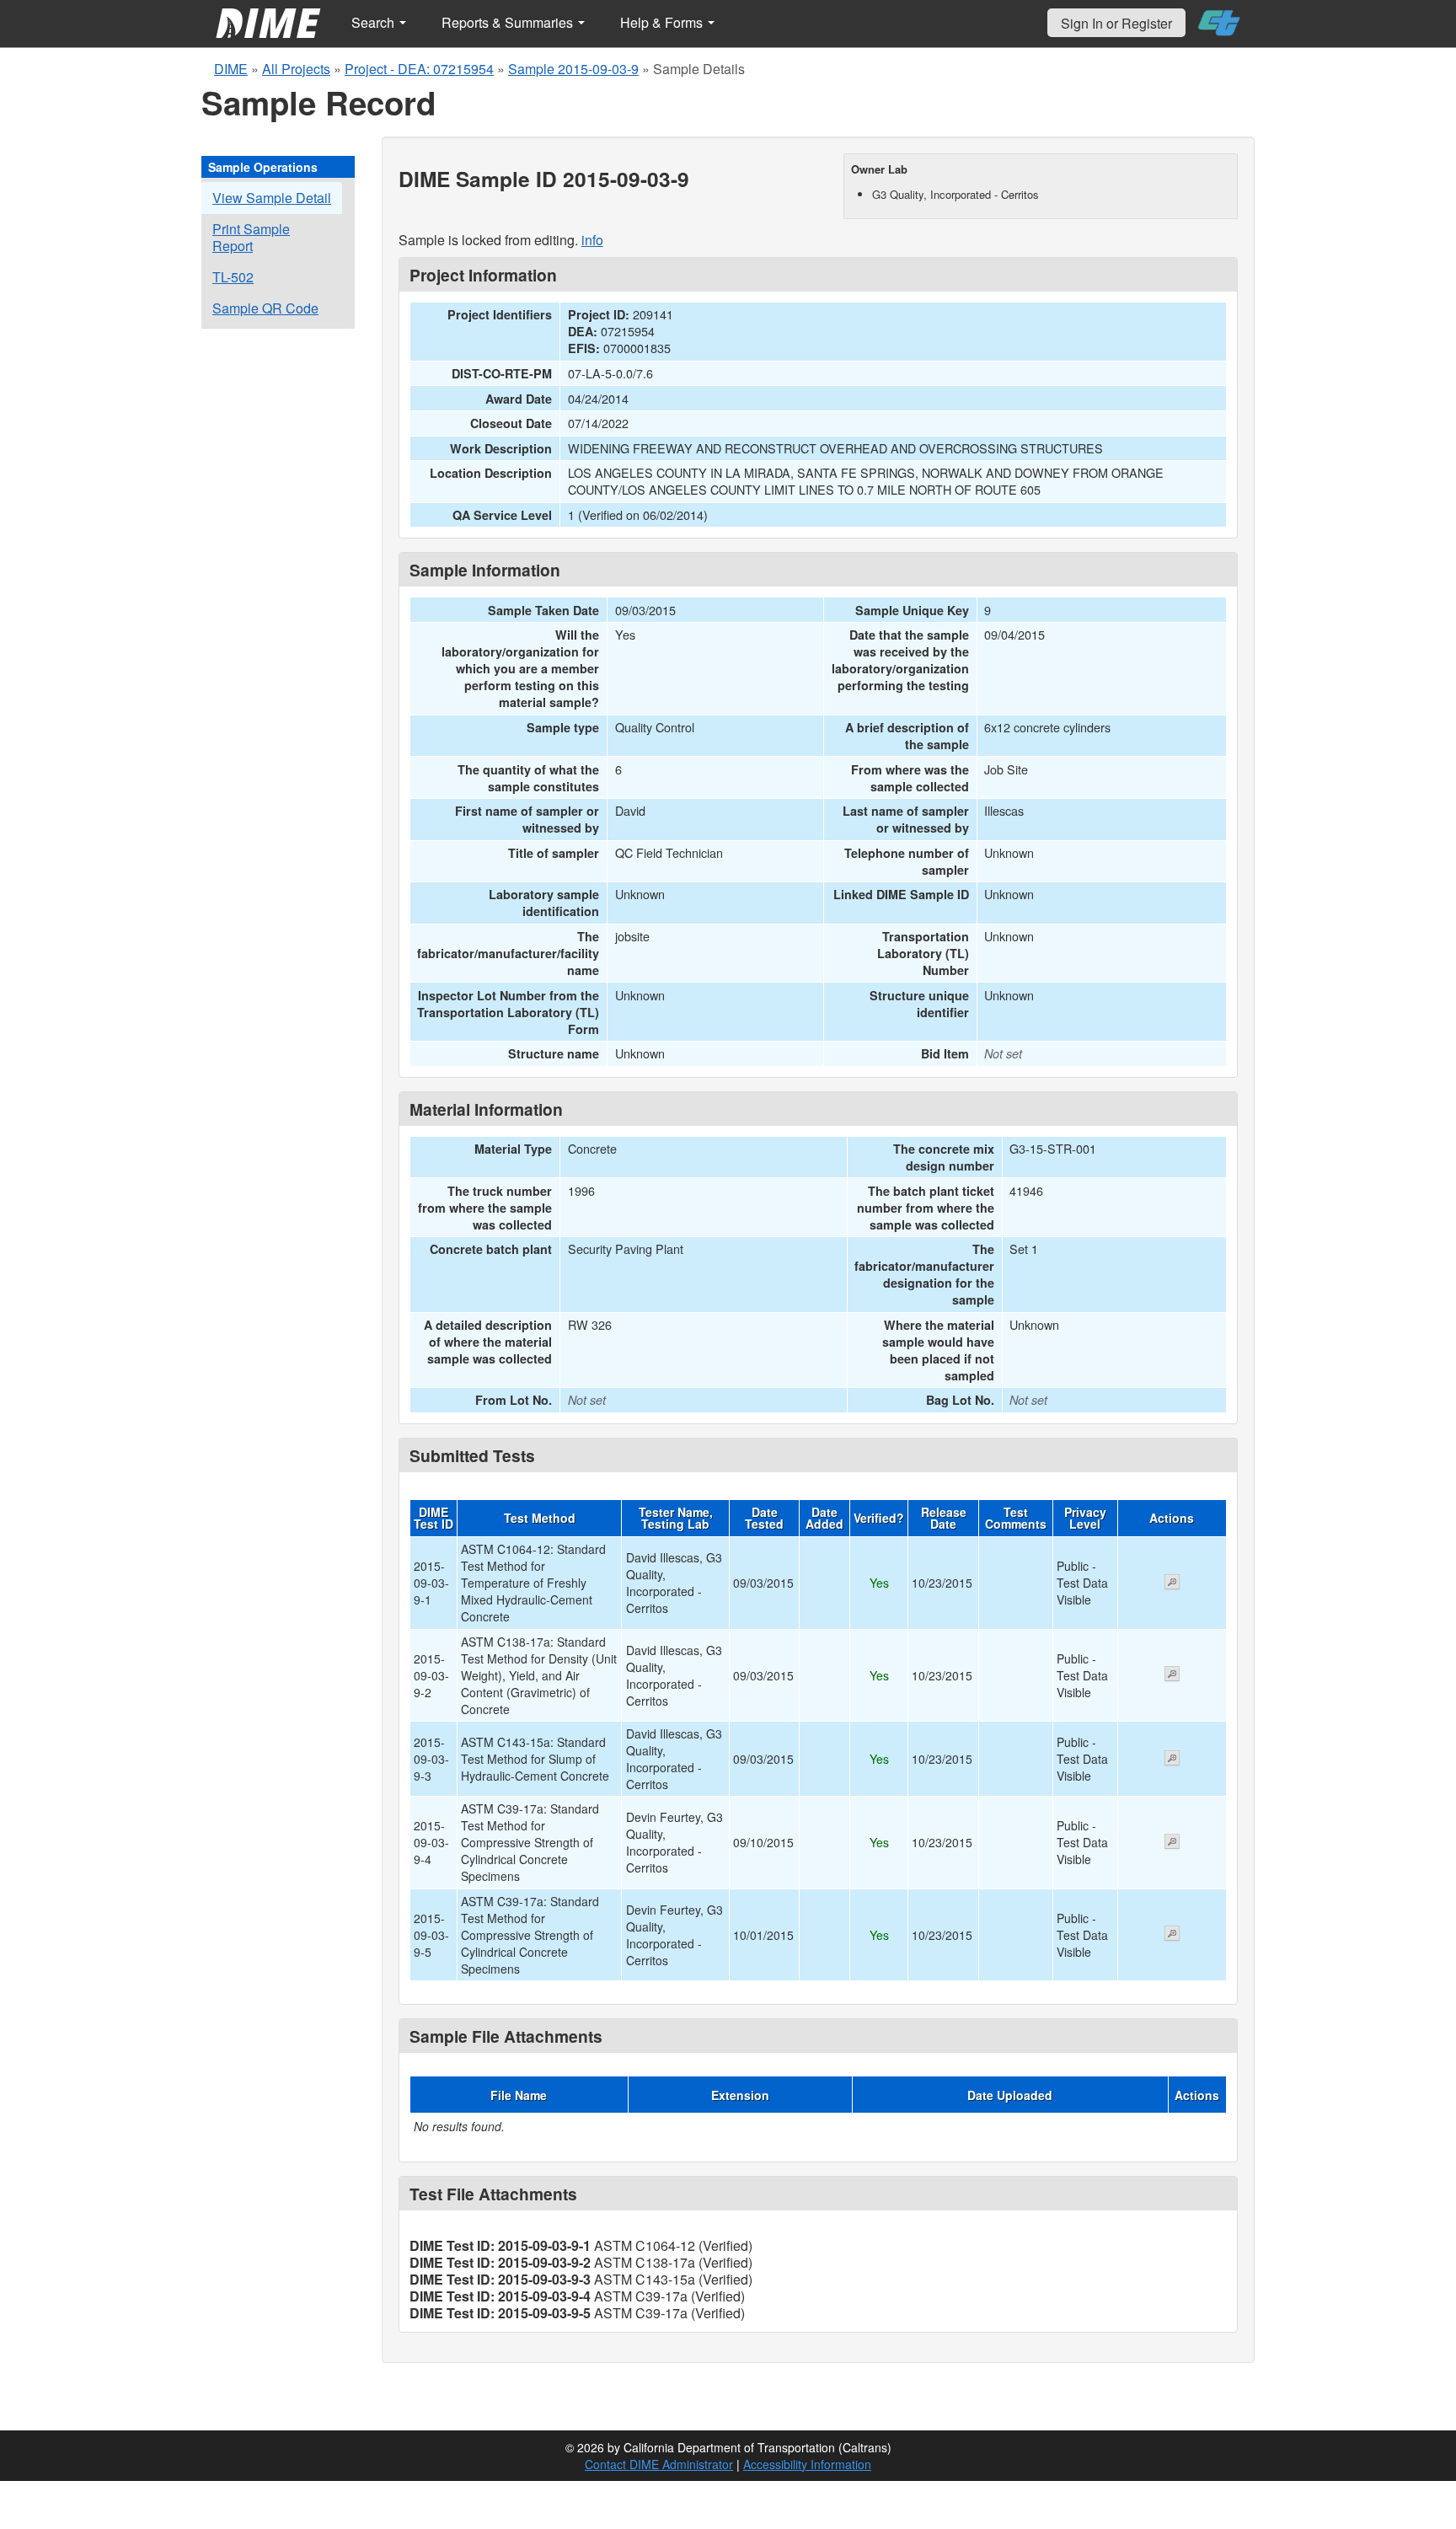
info (592, 240)
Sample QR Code (265, 308)
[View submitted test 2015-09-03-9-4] (1172, 1843)
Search (375, 22)
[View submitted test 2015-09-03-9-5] (1172, 1935)
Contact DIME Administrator (659, 2464)
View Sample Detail (272, 198)
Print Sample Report (251, 237)
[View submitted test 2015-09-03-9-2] (1172, 1675)
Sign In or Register (1116, 23)
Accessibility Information (807, 2464)
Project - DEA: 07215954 (419, 69)
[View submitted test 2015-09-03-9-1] (1172, 1583)
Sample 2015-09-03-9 (573, 69)
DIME (231, 69)
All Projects (296, 69)
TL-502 (233, 277)
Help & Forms (663, 22)
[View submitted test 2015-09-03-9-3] (1172, 1760)
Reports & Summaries (509, 22)
